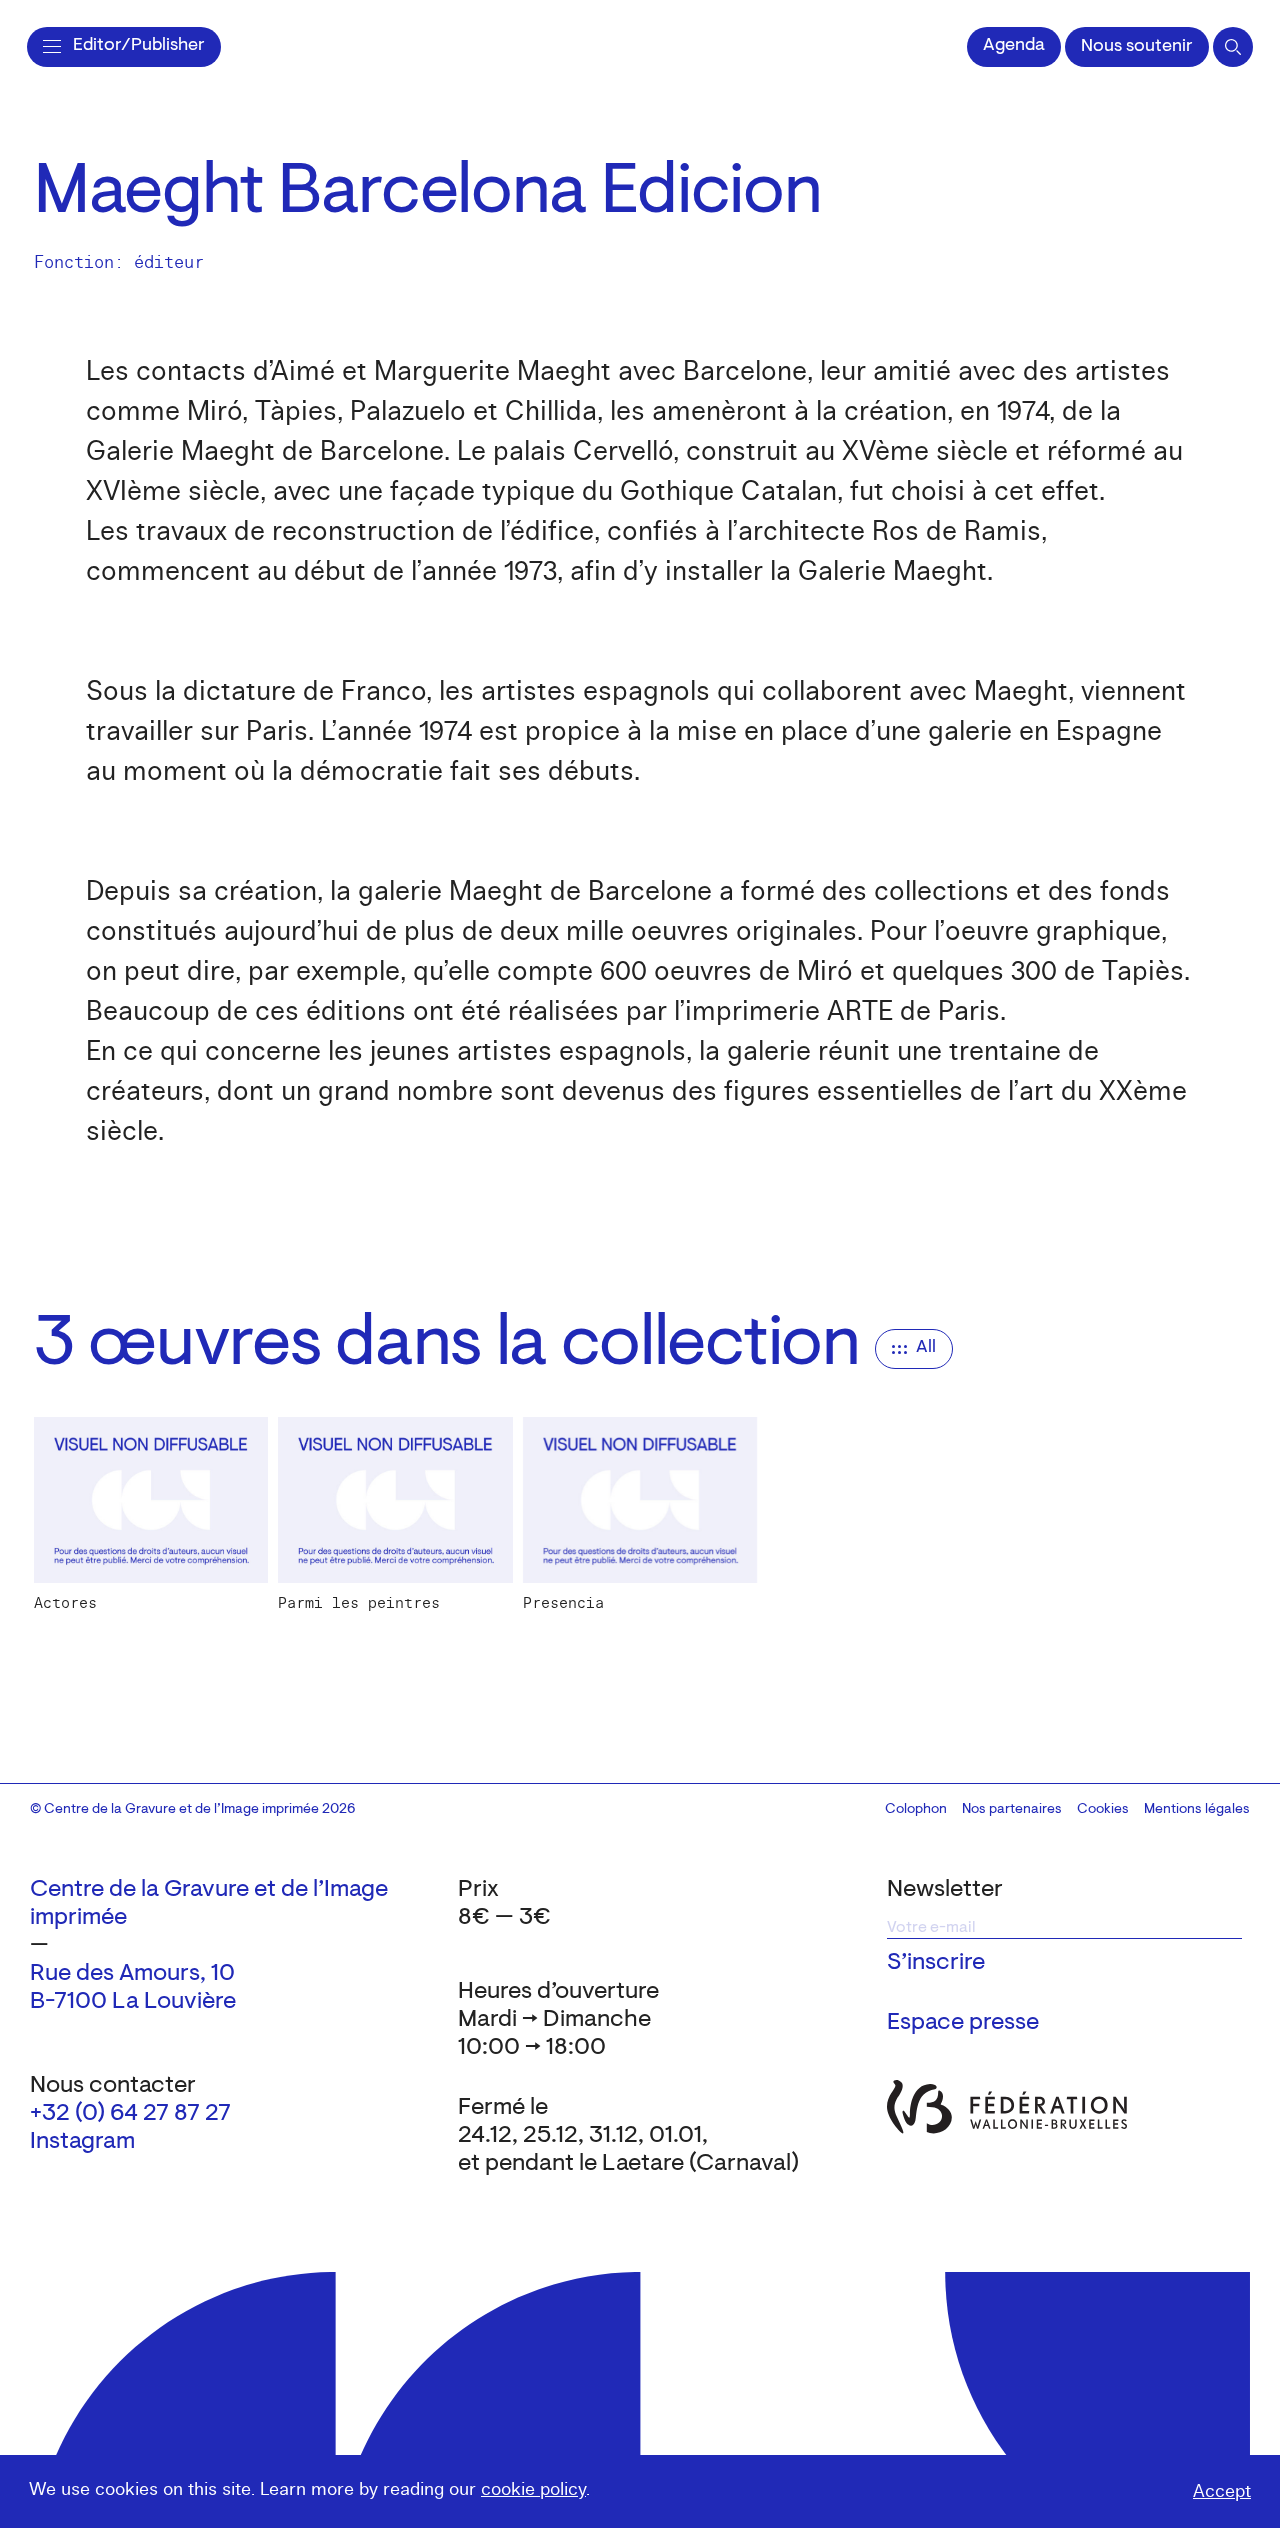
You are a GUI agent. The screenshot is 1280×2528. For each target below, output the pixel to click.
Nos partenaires (1012, 1810)
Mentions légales (1197, 1810)
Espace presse (963, 2023)
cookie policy (533, 2489)
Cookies (1103, 1810)
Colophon (916, 1810)
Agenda (1014, 46)
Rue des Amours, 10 (132, 1974)
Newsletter (945, 1890)
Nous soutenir (1137, 47)
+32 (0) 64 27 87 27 (130, 2114)
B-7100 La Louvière (133, 2002)
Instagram (82, 2142)
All (926, 1348)
